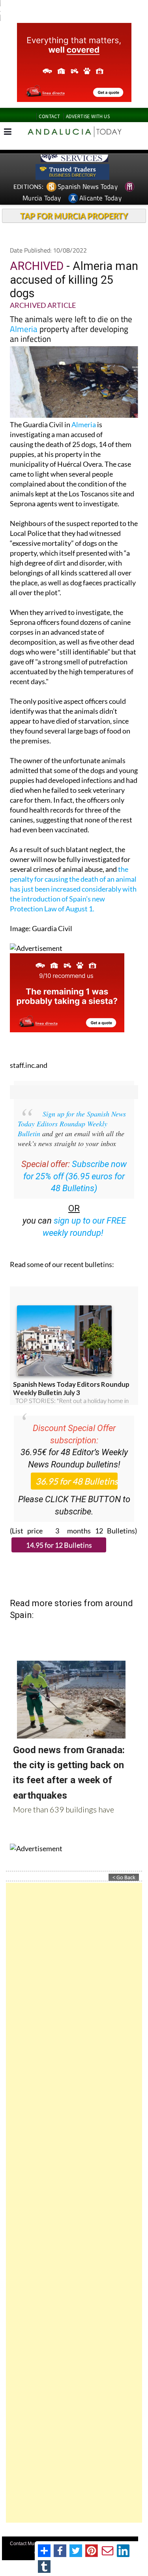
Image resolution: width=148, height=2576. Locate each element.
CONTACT (49, 116)
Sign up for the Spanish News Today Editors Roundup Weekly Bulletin (72, 1124)
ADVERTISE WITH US (88, 116)
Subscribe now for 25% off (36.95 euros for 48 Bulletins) (75, 1176)
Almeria (24, 329)
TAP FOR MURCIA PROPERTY (74, 216)
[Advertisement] (74, 2203)
